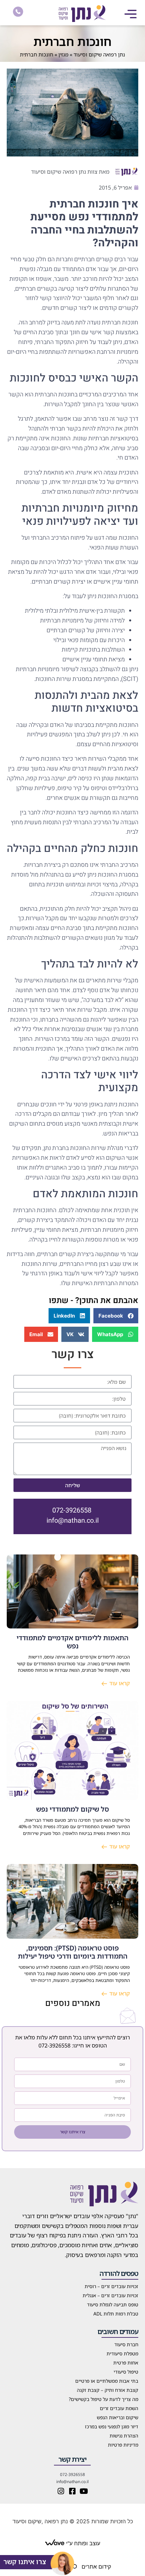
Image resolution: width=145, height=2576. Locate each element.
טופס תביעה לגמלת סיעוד (113, 2304)
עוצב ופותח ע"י (82, 2543)
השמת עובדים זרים (119, 2408)
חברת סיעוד (126, 2344)
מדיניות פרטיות (123, 2445)
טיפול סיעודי (126, 2372)
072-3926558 (72, 1510)
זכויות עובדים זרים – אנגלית (110, 2295)
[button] (130, 14)
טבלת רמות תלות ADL (116, 2314)
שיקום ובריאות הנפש (118, 2417)
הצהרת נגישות (124, 2436)
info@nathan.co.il (73, 1520)
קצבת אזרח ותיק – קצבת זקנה (108, 2390)
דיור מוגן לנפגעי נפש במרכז (112, 2426)
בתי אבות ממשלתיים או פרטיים (107, 2381)
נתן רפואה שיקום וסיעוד (99, 54)
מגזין (63, 54)
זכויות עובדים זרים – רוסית (111, 2286)
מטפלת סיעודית (122, 2353)
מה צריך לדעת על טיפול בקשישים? (104, 2399)
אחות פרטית (126, 2363)
